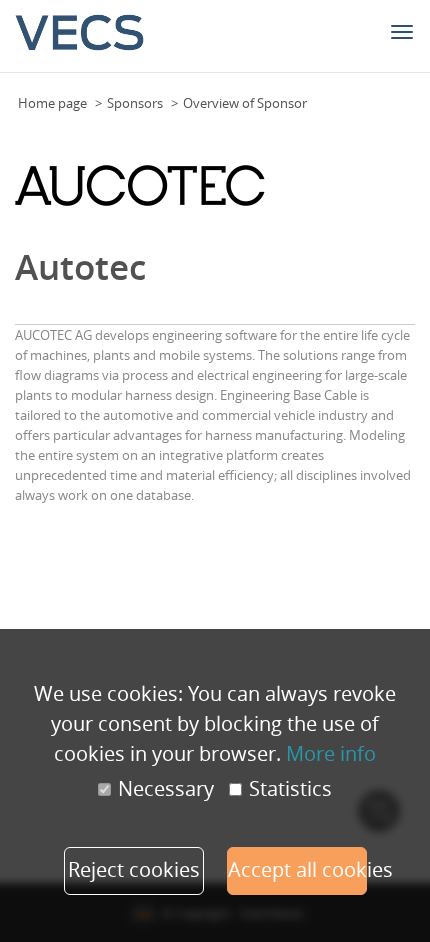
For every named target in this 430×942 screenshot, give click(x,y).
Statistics (290, 789)
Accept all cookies (297, 869)
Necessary (166, 789)
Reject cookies (134, 869)
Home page (52, 103)
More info (331, 753)
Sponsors (135, 103)
